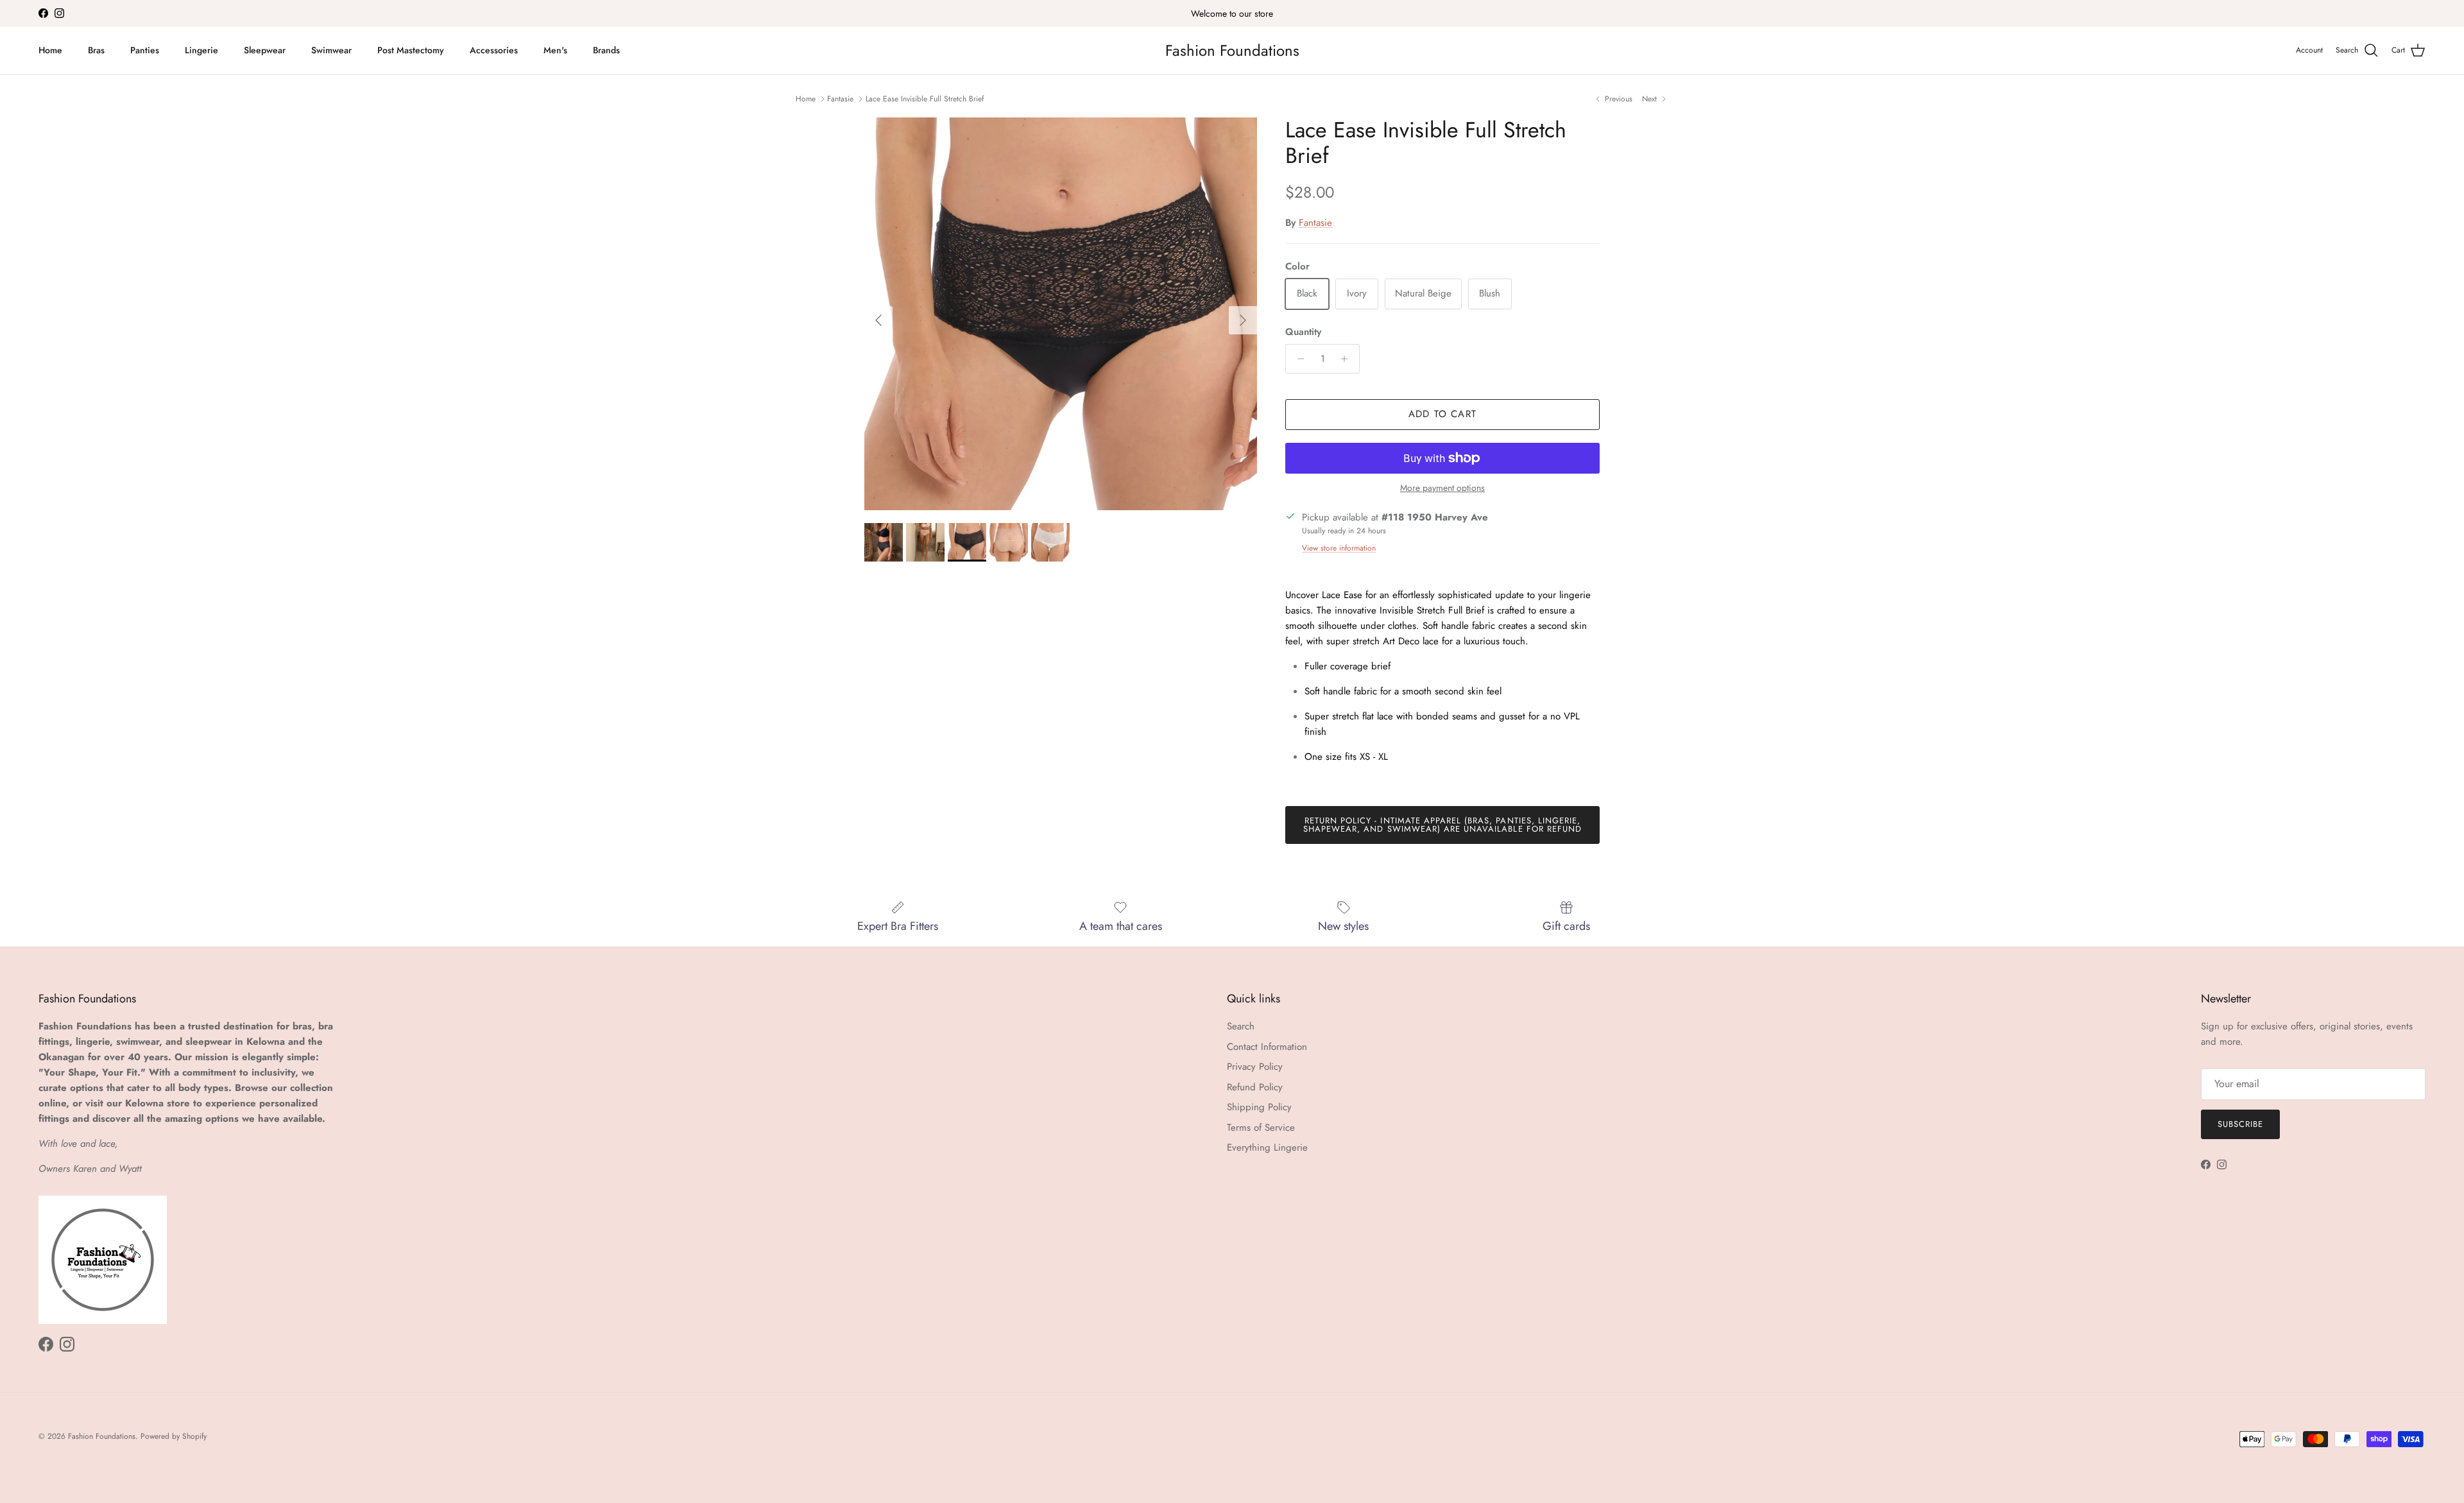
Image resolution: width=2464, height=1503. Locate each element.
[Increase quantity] (1348, 359)
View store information (1339, 548)
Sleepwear (265, 50)
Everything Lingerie (1267, 1147)
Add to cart (1442, 414)
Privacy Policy (1255, 1067)
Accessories (494, 50)
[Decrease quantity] (1297, 359)
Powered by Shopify (174, 1436)
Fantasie (840, 99)
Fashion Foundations (102, 1436)
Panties (145, 50)
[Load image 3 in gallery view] (1061, 314)
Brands (606, 50)
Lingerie (201, 50)
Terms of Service (1261, 1128)
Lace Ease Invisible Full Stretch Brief (925, 99)
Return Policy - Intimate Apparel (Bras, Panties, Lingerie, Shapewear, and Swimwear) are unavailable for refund (1442, 825)
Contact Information (1267, 1047)
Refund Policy (1255, 1087)
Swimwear (331, 50)
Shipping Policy (1259, 1107)
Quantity (1303, 332)
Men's (555, 50)
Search (1241, 1026)
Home (50, 50)
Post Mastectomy (411, 50)
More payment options (1442, 488)
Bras (96, 50)
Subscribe (2240, 1124)
